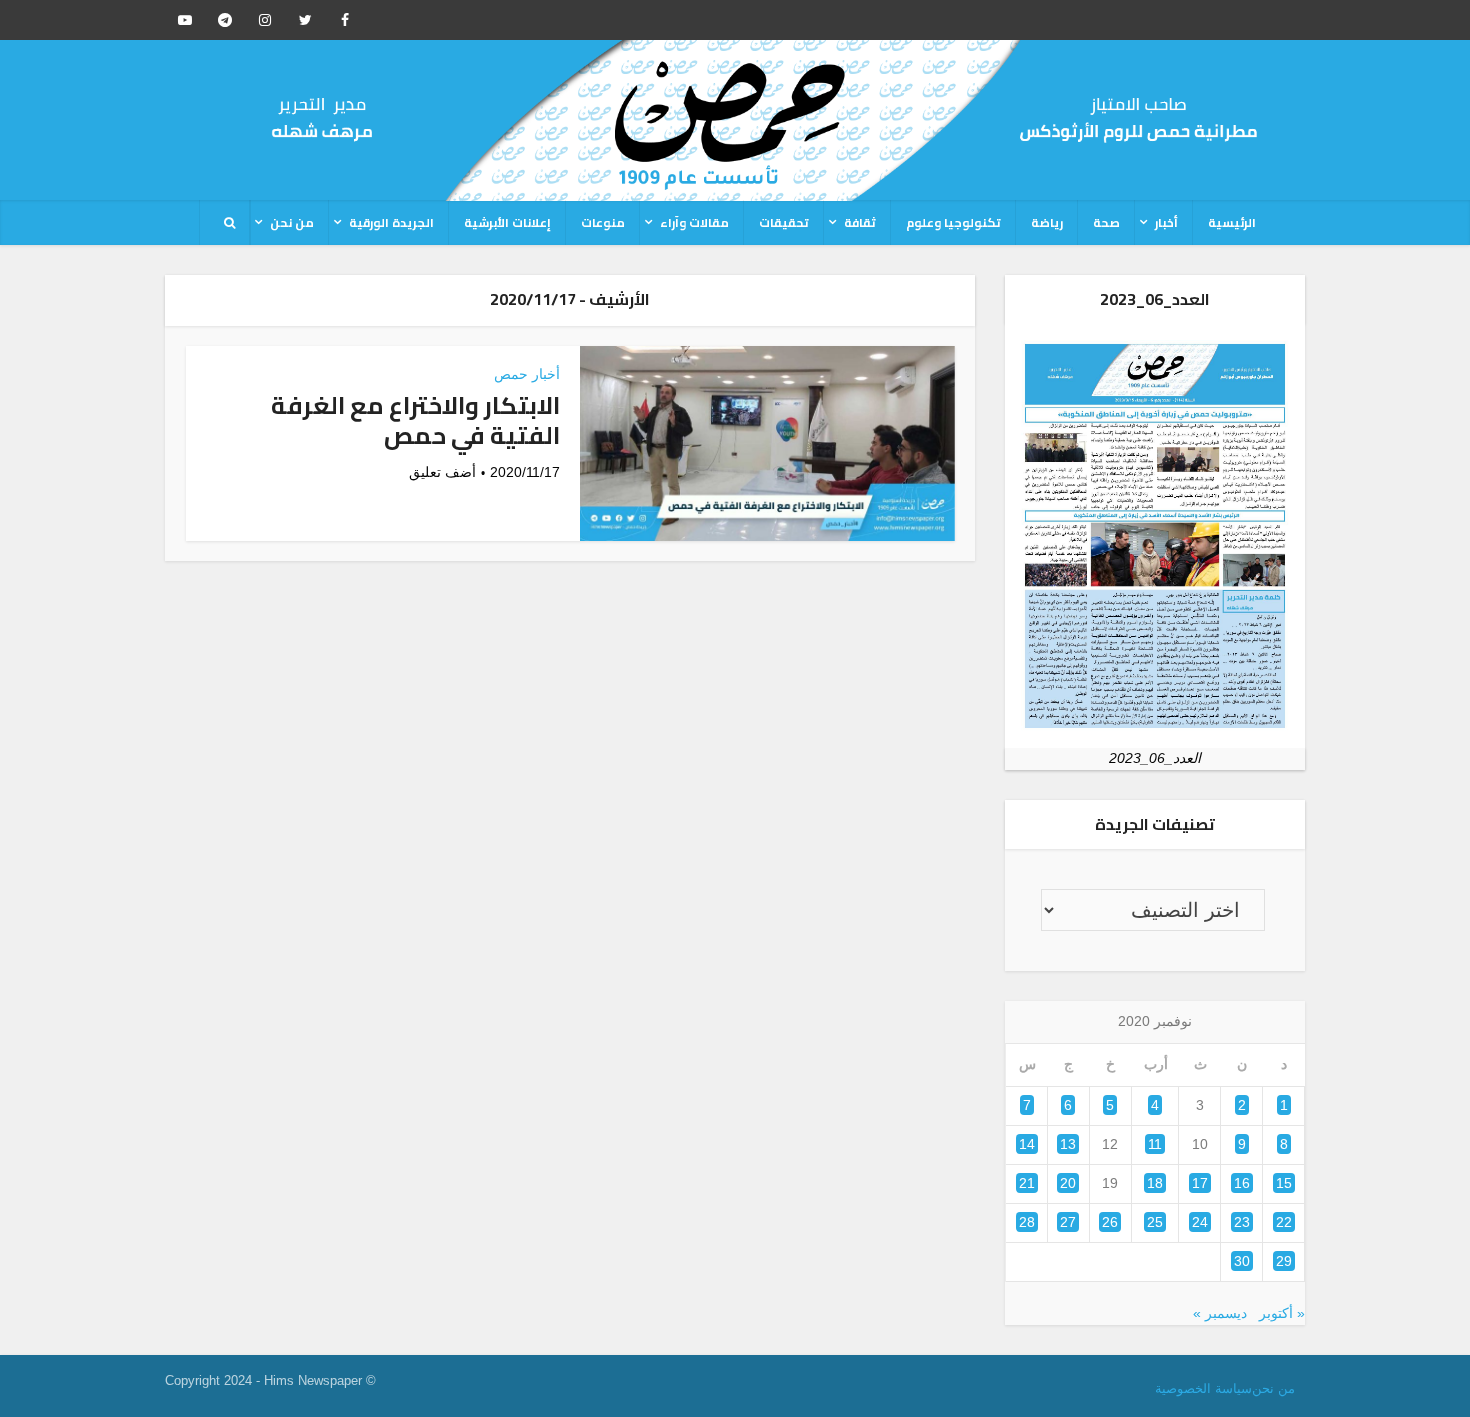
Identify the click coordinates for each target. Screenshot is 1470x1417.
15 (1284, 1183)
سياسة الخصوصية (1203, 1388)
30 (1242, 1261)
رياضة (1047, 222)
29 (1284, 1261)
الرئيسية (1232, 222)
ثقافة (860, 222)
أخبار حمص (527, 374)
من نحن (292, 222)
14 (1027, 1144)
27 (1068, 1222)
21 (1027, 1183)
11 (1155, 1144)
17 (1200, 1183)
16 (1242, 1183)
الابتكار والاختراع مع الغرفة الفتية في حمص (415, 420)
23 (1242, 1222)
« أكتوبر (1282, 1313)
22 (1284, 1222)
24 (1200, 1222)
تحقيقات (784, 222)
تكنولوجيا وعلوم (953, 222)
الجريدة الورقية (391, 222)
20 (1068, 1183)
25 (1155, 1222)
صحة (1106, 222)
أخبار (1166, 222)
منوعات (603, 222)
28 (1027, 1222)
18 (1155, 1183)
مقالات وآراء (694, 222)
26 (1110, 1222)
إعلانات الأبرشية (507, 222)
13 (1068, 1144)
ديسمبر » (1220, 1313)
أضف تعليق (442, 472)
